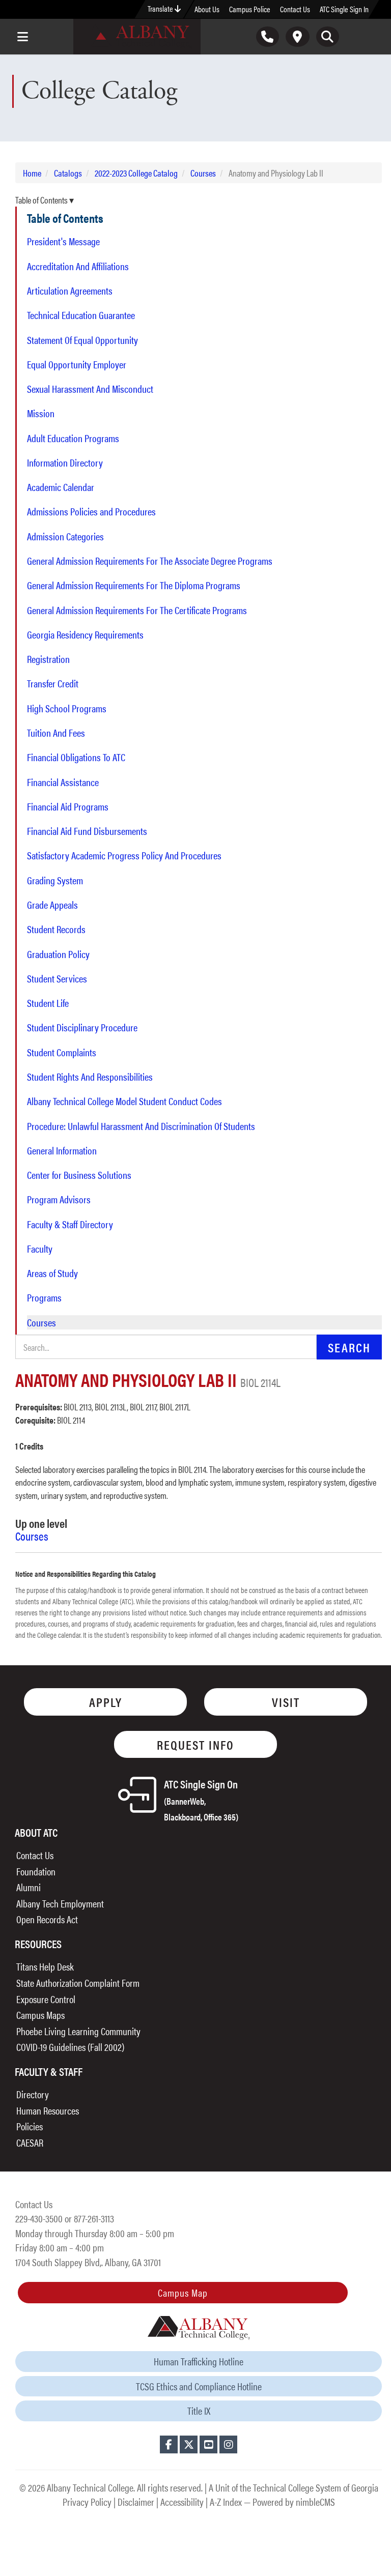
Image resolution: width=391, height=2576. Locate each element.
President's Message (63, 241)
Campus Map (183, 2292)
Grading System (55, 880)
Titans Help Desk (45, 1966)
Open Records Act (47, 1919)
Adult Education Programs (73, 438)
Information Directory (65, 462)
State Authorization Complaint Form (78, 1982)
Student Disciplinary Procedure (82, 1027)
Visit (286, 1702)
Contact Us (295, 9)
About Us (207, 9)
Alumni (29, 1887)
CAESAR (30, 2142)
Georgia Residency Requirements (85, 634)
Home (32, 173)
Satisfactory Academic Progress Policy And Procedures (124, 855)
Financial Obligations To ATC (76, 757)
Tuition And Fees (56, 733)
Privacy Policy (87, 2501)
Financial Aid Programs (68, 806)
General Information (62, 1150)
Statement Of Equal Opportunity (82, 340)
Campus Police (250, 9)
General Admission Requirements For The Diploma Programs (134, 585)
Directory (33, 2094)
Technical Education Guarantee (81, 315)
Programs (44, 1297)
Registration (48, 659)
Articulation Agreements (70, 291)
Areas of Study (52, 1273)
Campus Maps (40, 2015)
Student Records (56, 929)
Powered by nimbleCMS (294, 2501)
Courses (203, 173)
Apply (106, 1702)
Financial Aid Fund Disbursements (87, 831)
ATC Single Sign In (344, 9)
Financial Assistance (63, 782)
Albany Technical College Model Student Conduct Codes (124, 1101)
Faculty (40, 1249)
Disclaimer (136, 2501)
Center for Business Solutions (79, 1175)
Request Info (195, 1744)
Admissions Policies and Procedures (91, 511)
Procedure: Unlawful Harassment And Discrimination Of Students (141, 1126)
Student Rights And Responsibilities (90, 1077)
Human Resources (48, 2110)
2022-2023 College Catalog (136, 173)
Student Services (57, 978)
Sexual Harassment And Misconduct (90, 389)
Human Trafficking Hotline (199, 2361)
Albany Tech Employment (60, 1903)
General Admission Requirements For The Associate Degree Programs (150, 561)
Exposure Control (46, 1999)
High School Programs (67, 708)
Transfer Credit (53, 683)
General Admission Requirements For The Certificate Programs (137, 610)
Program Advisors (59, 1199)
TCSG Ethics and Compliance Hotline (199, 2386)
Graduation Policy (58, 954)
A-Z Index (226, 2501)
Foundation (36, 1871)
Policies (30, 2126)
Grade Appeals (52, 905)
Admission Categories (65, 536)
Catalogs (68, 173)
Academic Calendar (61, 487)
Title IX (199, 2410)
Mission (41, 413)
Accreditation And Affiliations (78, 266)
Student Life (48, 1003)
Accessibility (182, 2501)
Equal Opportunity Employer (77, 364)
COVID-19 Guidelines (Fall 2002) (70, 2047)
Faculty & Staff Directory (70, 1224)
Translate (161, 8)
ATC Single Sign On (201, 1799)
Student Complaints (62, 1052)
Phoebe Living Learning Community (78, 2031)
